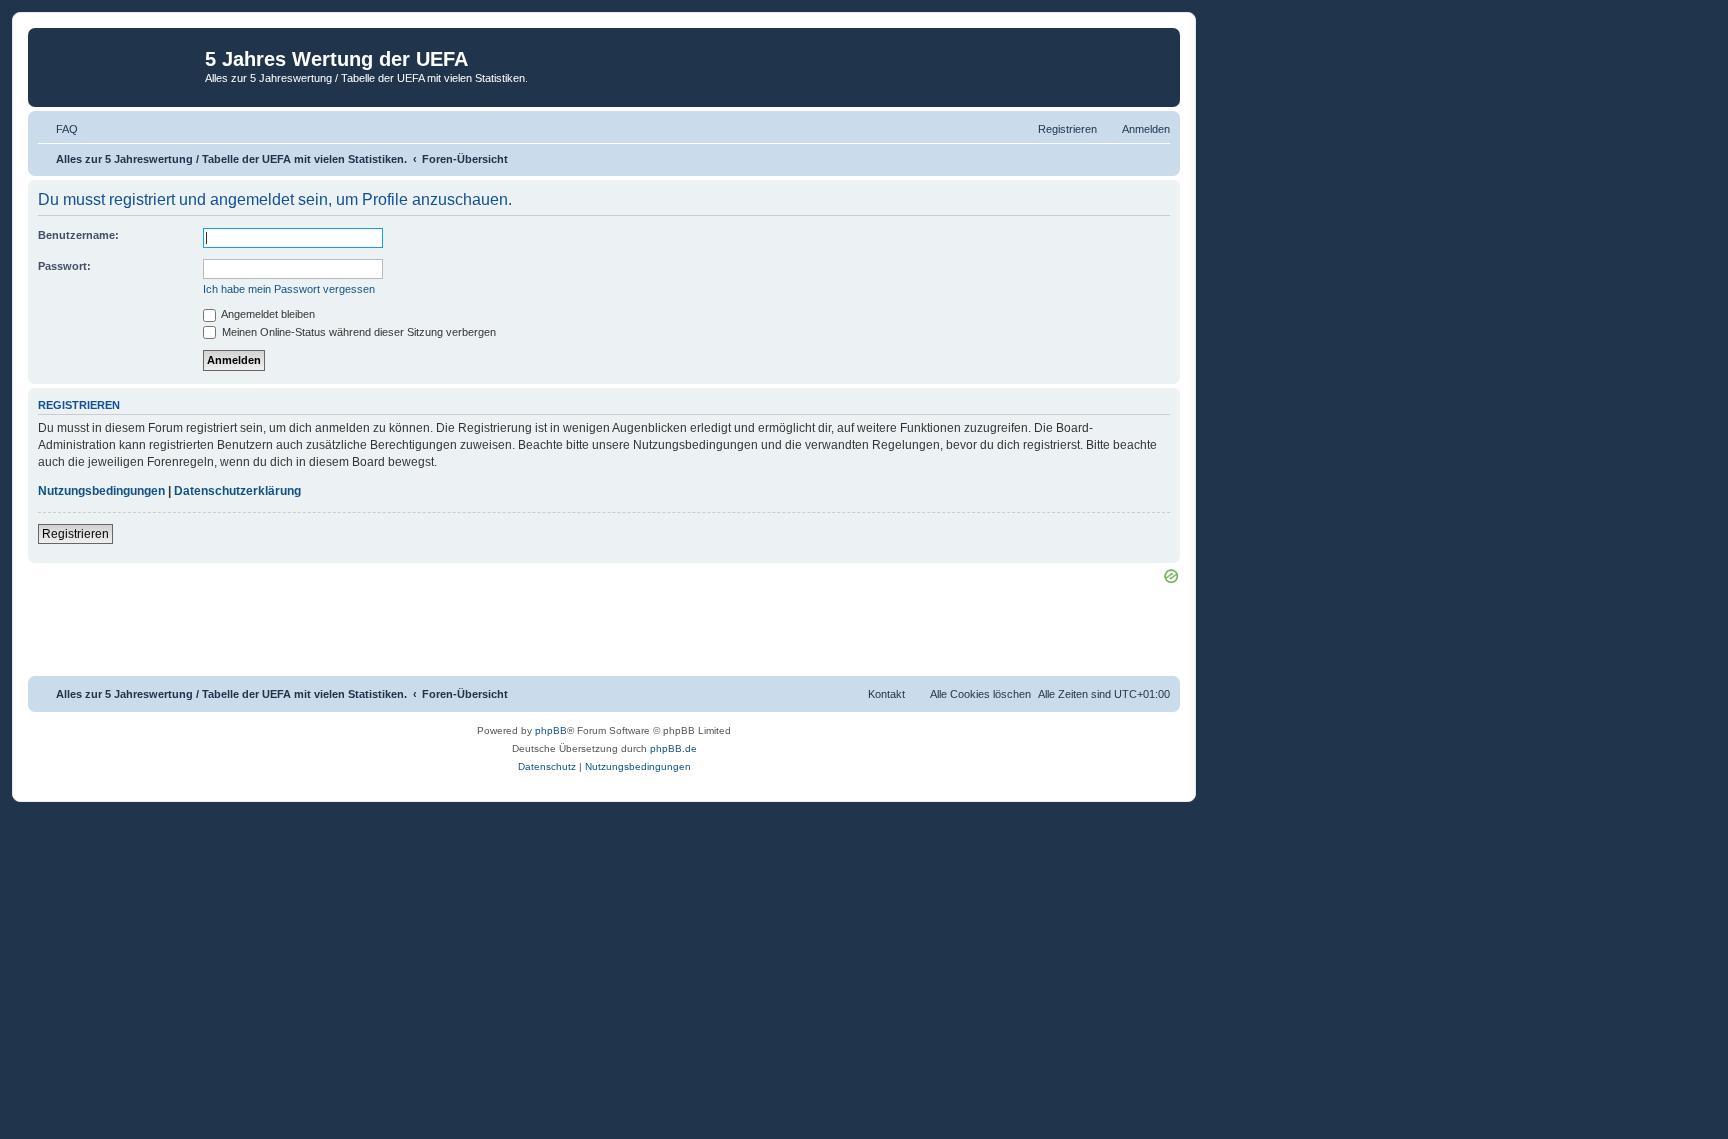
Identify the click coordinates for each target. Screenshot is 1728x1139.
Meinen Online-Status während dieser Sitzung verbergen (357, 332)
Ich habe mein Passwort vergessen (289, 289)
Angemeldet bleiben (267, 314)
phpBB (551, 730)
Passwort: (64, 266)
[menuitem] (58, 129)
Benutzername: (78, 235)
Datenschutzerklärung (237, 491)
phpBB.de (673, 748)
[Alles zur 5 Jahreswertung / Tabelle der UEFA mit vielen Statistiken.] (119, 65)
